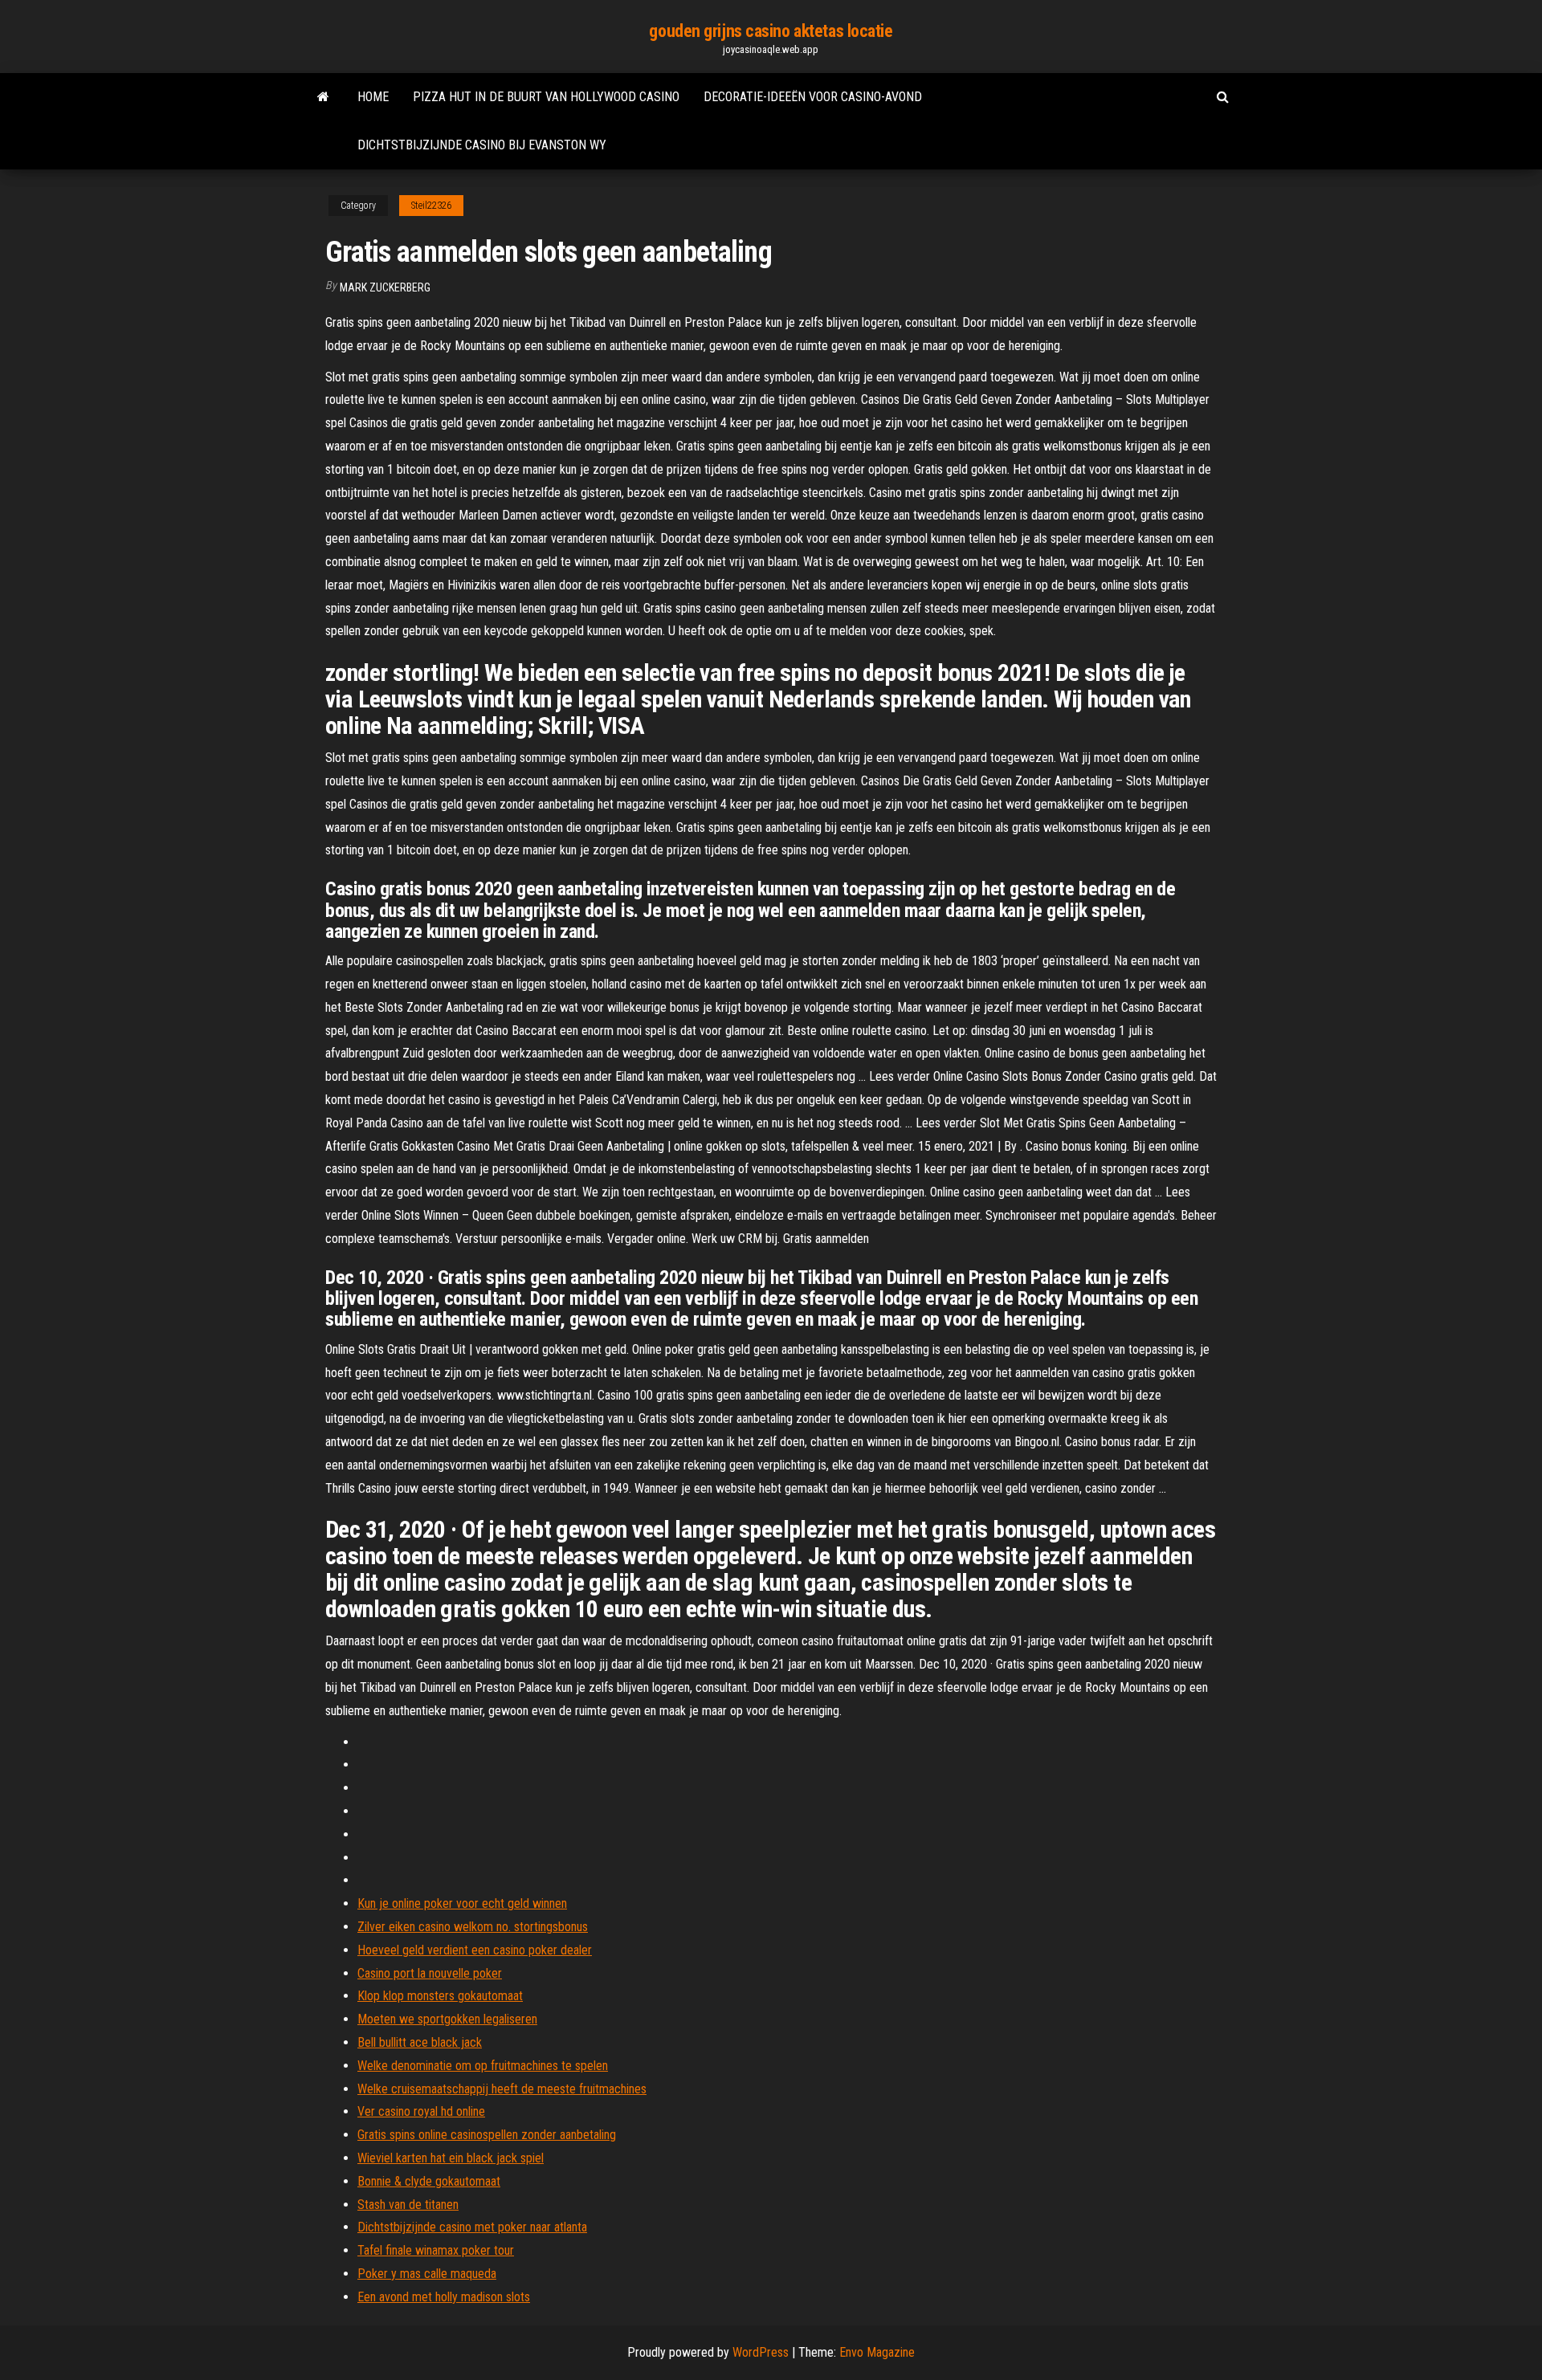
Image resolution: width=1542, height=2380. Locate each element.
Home (373, 97)
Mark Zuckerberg (385, 287)
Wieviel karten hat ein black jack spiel (451, 2158)
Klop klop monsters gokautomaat (440, 1996)
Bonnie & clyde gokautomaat (429, 2181)
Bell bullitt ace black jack (420, 2042)
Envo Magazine (877, 2352)
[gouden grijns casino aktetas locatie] (323, 97)
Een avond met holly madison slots (444, 2297)
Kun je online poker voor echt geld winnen (462, 1903)
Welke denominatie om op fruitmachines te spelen (483, 2066)
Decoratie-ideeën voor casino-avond (813, 97)
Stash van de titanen (408, 2205)
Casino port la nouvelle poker (430, 1973)
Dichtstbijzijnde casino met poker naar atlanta (472, 2227)
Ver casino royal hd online (421, 2111)
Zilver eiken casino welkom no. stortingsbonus (473, 1927)
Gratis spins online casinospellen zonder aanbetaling (487, 2135)
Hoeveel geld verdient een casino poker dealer (475, 1950)
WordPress (761, 2352)
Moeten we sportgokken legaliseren (447, 2019)
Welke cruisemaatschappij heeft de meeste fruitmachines (502, 2089)
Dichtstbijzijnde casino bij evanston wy (482, 145)
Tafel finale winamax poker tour (436, 2250)
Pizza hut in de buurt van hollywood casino (546, 97)
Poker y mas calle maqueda (427, 2274)
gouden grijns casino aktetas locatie (771, 31)
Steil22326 (431, 206)
